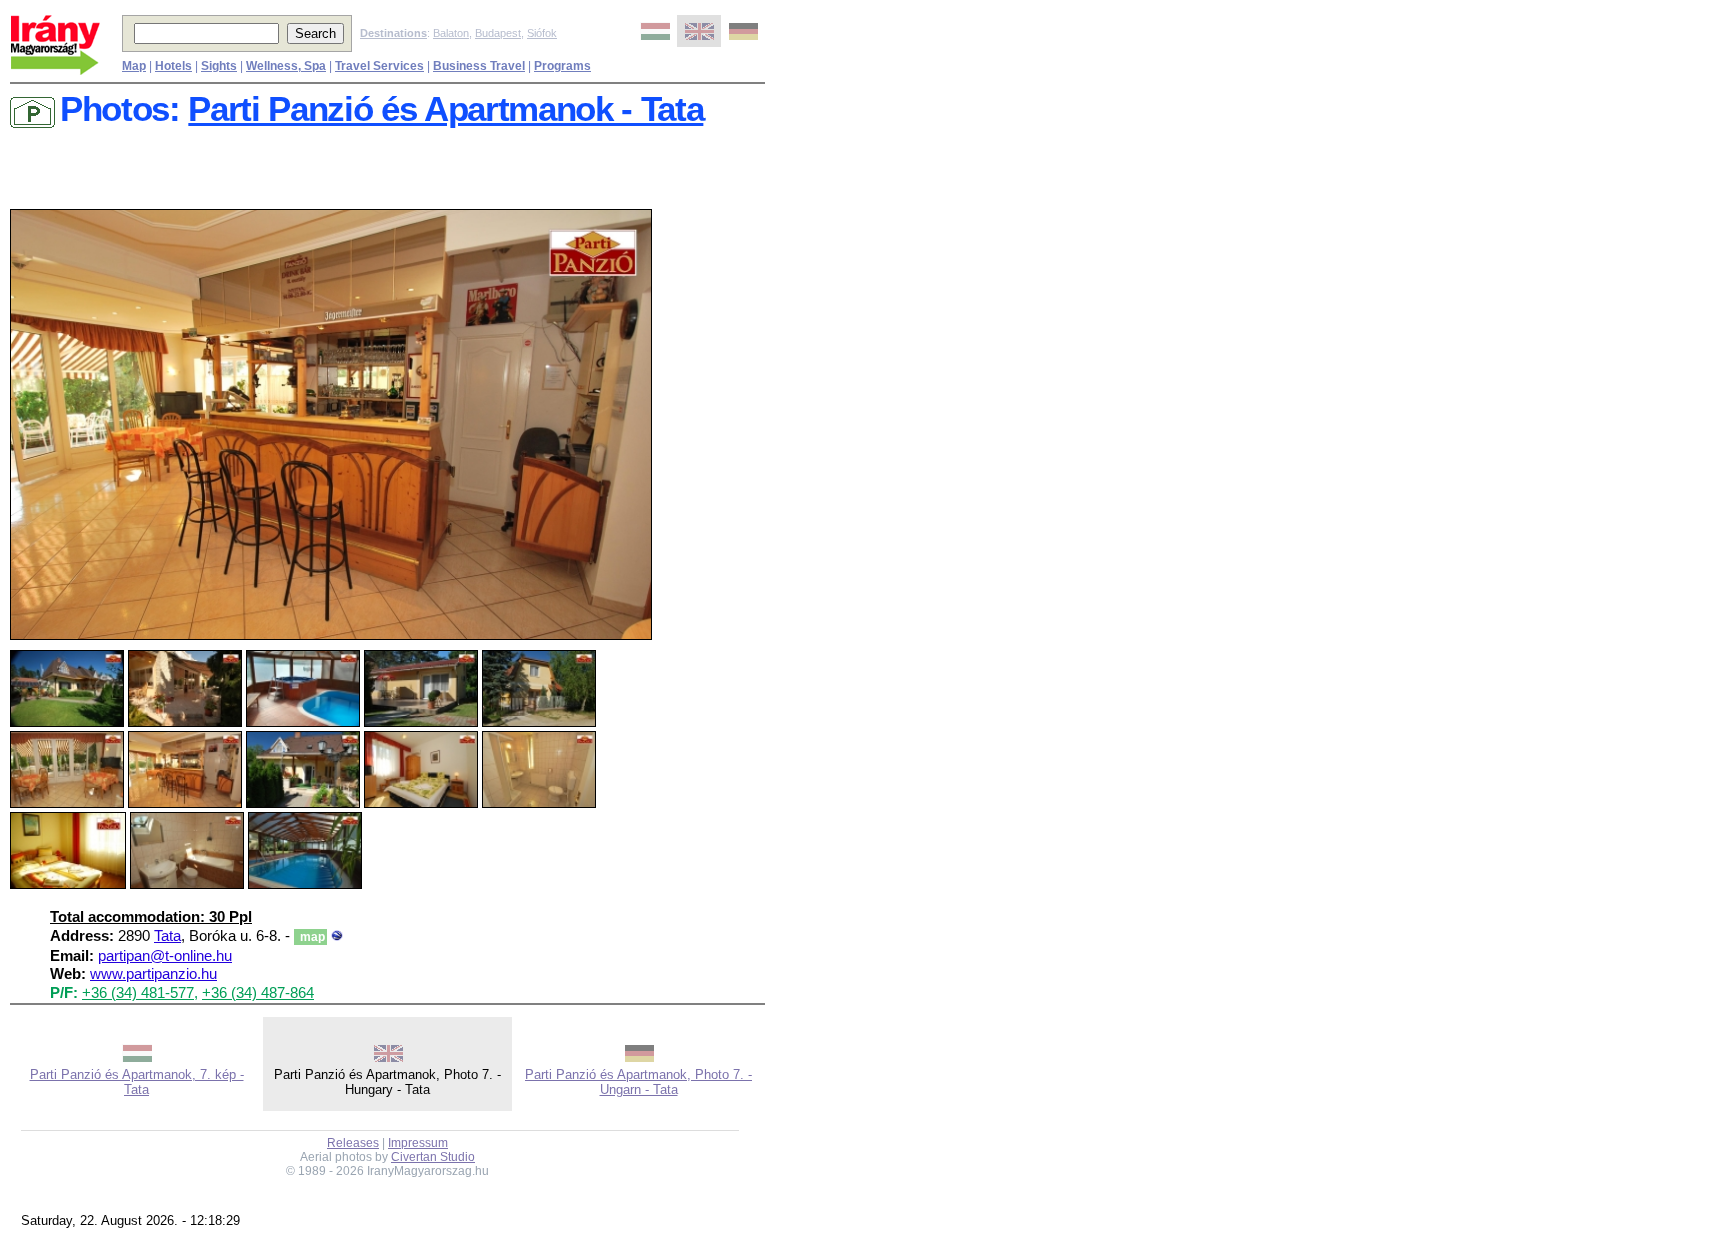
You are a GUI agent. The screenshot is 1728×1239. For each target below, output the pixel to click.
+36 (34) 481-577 (138, 993)
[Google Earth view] (337, 936)
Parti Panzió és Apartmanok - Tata (445, 109)
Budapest (498, 33)
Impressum (418, 1143)
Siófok (542, 33)
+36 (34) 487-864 (258, 993)
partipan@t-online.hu (165, 956)
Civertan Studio (433, 1157)
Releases (353, 1143)
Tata (167, 936)
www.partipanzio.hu (153, 974)
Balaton (451, 33)
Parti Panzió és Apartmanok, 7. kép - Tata (137, 1082)
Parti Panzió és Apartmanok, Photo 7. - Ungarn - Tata (638, 1082)
